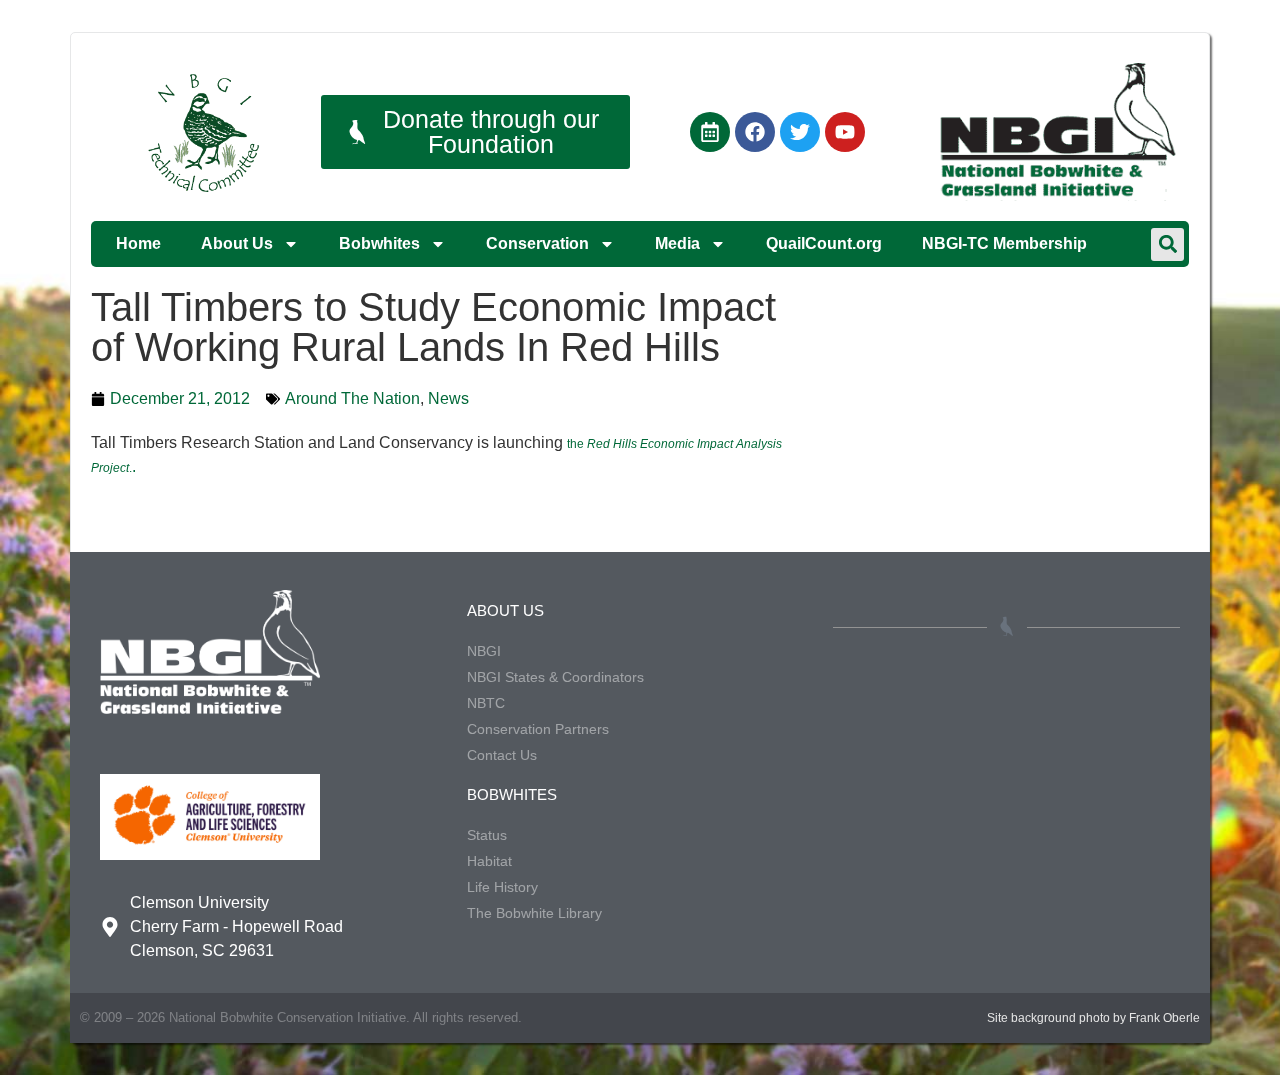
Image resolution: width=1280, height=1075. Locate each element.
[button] (1167, 244)
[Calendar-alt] (710, 132)
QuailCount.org (824, 243)
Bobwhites (379, 243)
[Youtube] (845, 132)
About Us (237, 243)
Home (138, 243)
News (448, 398)
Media (677, 243)
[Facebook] (755, 132)
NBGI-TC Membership (1004, 243)
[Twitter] (800, 132)
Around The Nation (352, 398)
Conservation (537, 243)
